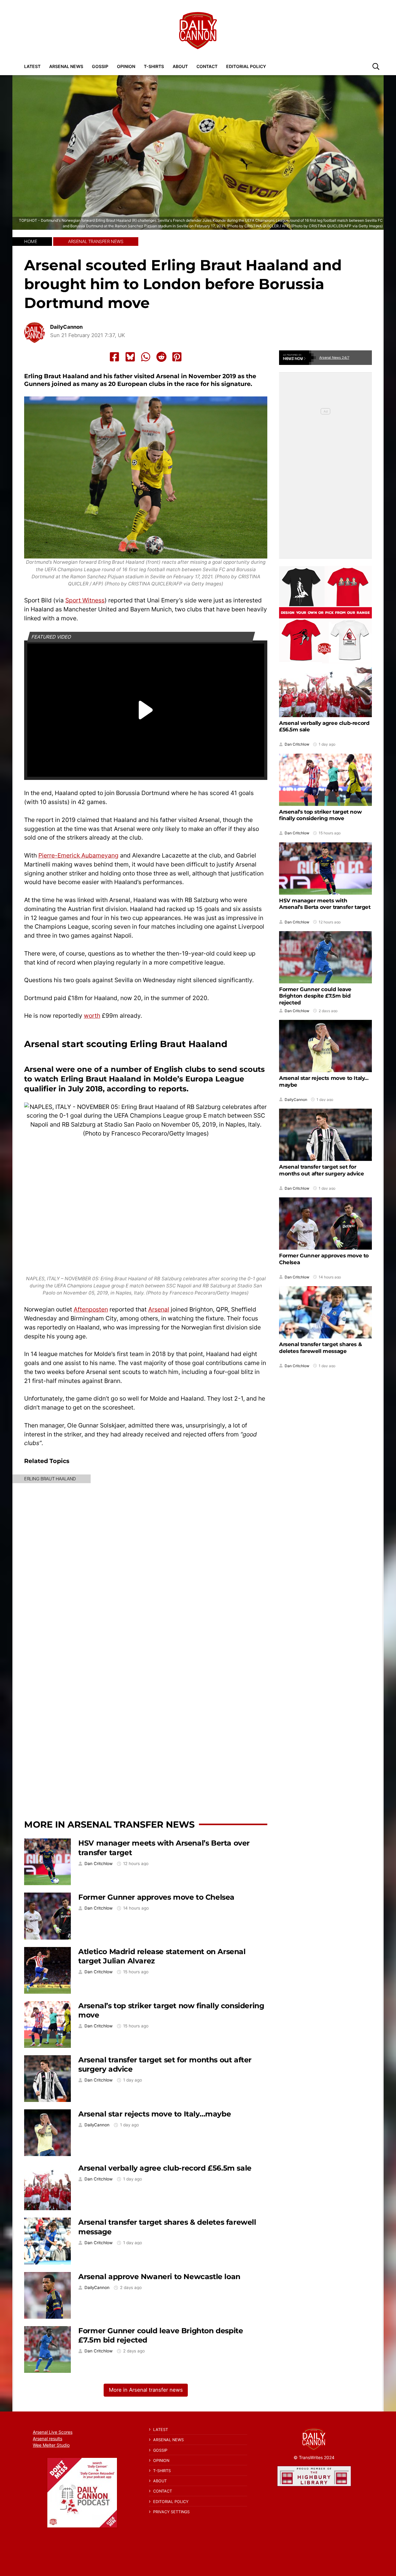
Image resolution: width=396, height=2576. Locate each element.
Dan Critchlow (99, 1864)
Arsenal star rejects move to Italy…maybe (155, 2114)
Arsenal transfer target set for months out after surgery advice (322, 1170)
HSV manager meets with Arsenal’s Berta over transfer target (325, 904)
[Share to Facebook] (114, 357)
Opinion (126, 66)
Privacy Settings (171, 2512)
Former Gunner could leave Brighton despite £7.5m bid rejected (315, 996)
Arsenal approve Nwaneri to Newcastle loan (159, 2276)
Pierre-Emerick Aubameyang (78, 855)
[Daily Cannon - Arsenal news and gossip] (198, 31)
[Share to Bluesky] (130, 357)
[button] (376, 66)
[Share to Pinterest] (177, 357)
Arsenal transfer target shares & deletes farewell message (320, 1347)
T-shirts (154, 66)
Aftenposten (91, 1309)
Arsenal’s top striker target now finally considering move (320, 815)
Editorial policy (246, 66)
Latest (32, 66)
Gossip (100, 66)
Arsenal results (47, 2439)
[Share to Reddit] (161, 357)
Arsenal (159, 1309)
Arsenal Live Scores (53, 2432)
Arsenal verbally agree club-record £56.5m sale (165, 2168)
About (180, 66)
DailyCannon (66, 327)
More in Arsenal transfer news (109, 1824)
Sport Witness (85, 600)
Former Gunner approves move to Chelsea (156, 1897)
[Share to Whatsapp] (146, 357)
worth (92, 1016)
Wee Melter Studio (51, 2445)
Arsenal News (66, 66)
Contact (207, 66)
